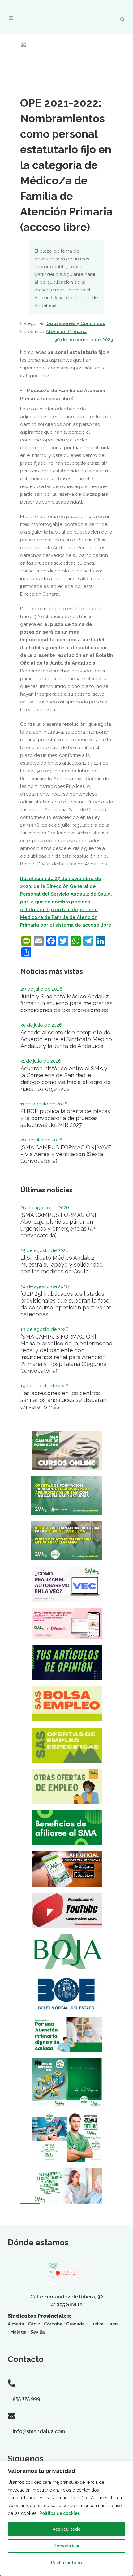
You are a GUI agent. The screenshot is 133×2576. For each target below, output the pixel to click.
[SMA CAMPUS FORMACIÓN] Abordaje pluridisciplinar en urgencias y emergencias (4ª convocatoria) (58, 1225)
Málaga (18, 2332)
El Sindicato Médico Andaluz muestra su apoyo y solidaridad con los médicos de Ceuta (62, 1265)
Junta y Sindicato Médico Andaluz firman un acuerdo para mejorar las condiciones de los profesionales (66, 1003)
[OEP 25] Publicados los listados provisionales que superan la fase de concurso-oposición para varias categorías (66, 1304)
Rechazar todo (66, 2563)
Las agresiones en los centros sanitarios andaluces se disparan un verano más (63, 1400)
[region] (66, 2518)
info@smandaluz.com (39, 2431)
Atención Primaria (66, 332)
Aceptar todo (67, 2529)
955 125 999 (26, 2399)
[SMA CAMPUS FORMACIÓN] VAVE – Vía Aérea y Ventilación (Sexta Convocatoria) (66, 1154)
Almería (16, 2324)
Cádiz (34, 2324)
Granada (75, 2324)
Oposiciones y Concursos (76, 323)
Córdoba (53, 2324)
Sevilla (38, 2332)
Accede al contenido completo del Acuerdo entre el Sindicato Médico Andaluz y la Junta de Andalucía (66, 1039)
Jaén (112, 2324)
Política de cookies (60, 2513)
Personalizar (67, 2546)
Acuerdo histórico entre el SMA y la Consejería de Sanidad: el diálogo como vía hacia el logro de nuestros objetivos (66, 1079)
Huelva (96, 2324)
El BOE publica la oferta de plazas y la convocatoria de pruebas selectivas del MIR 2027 (65, 1118)
